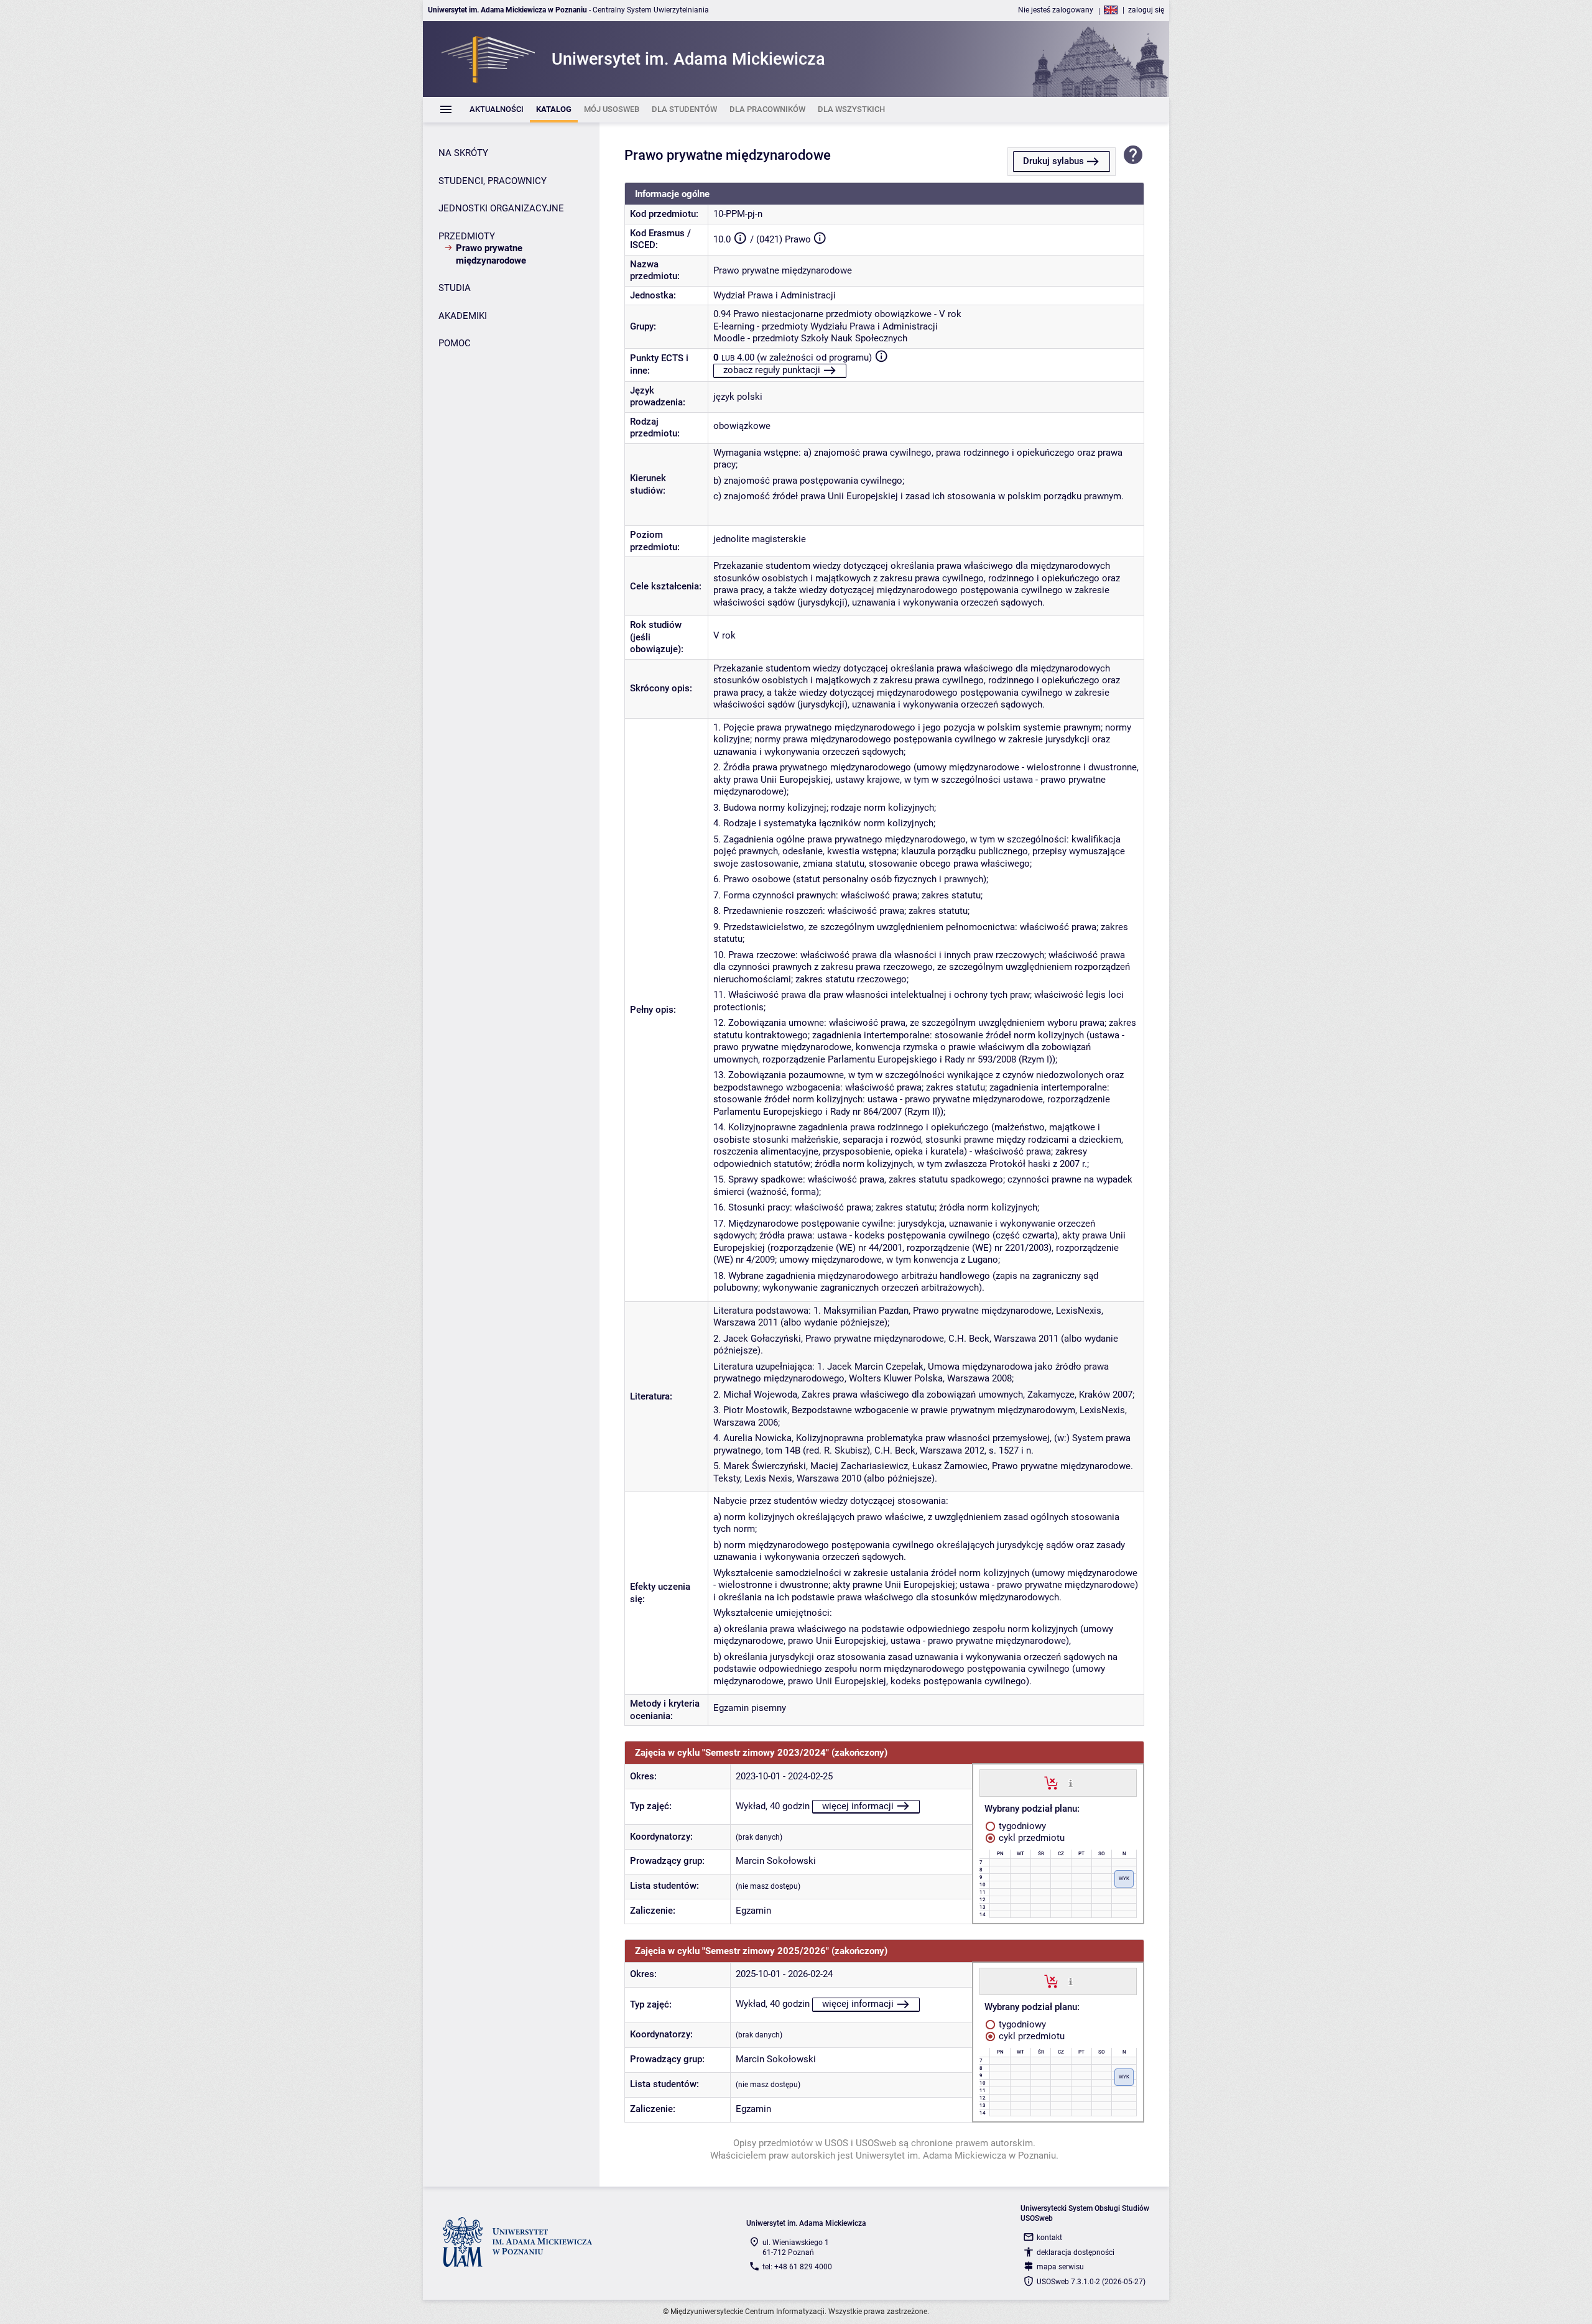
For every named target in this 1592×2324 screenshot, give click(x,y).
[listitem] (497, 110)
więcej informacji (858, 1806)
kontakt (1049, 2238)
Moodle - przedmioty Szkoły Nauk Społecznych (810, 338)
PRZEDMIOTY (467, 236)
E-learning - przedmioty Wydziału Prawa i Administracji (826, 326)
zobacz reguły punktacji (772, 370)
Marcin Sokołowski (776, 1861)
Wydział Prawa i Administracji (775, 295)
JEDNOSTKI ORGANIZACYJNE (501, 208)
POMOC (455, 343)
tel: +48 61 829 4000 (797, 2267)
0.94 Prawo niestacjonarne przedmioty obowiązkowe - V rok (837, 314)
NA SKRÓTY (463, 153)
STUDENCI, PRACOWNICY (493, 181)
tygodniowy (1021, 1826)
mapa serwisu (1060, 2267)
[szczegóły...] (1071, 1782)
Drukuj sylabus (1053, 161)
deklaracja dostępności (1076, 2253)
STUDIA (455, 288)
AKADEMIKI (463, 316)
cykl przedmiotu (1030, 1838)
